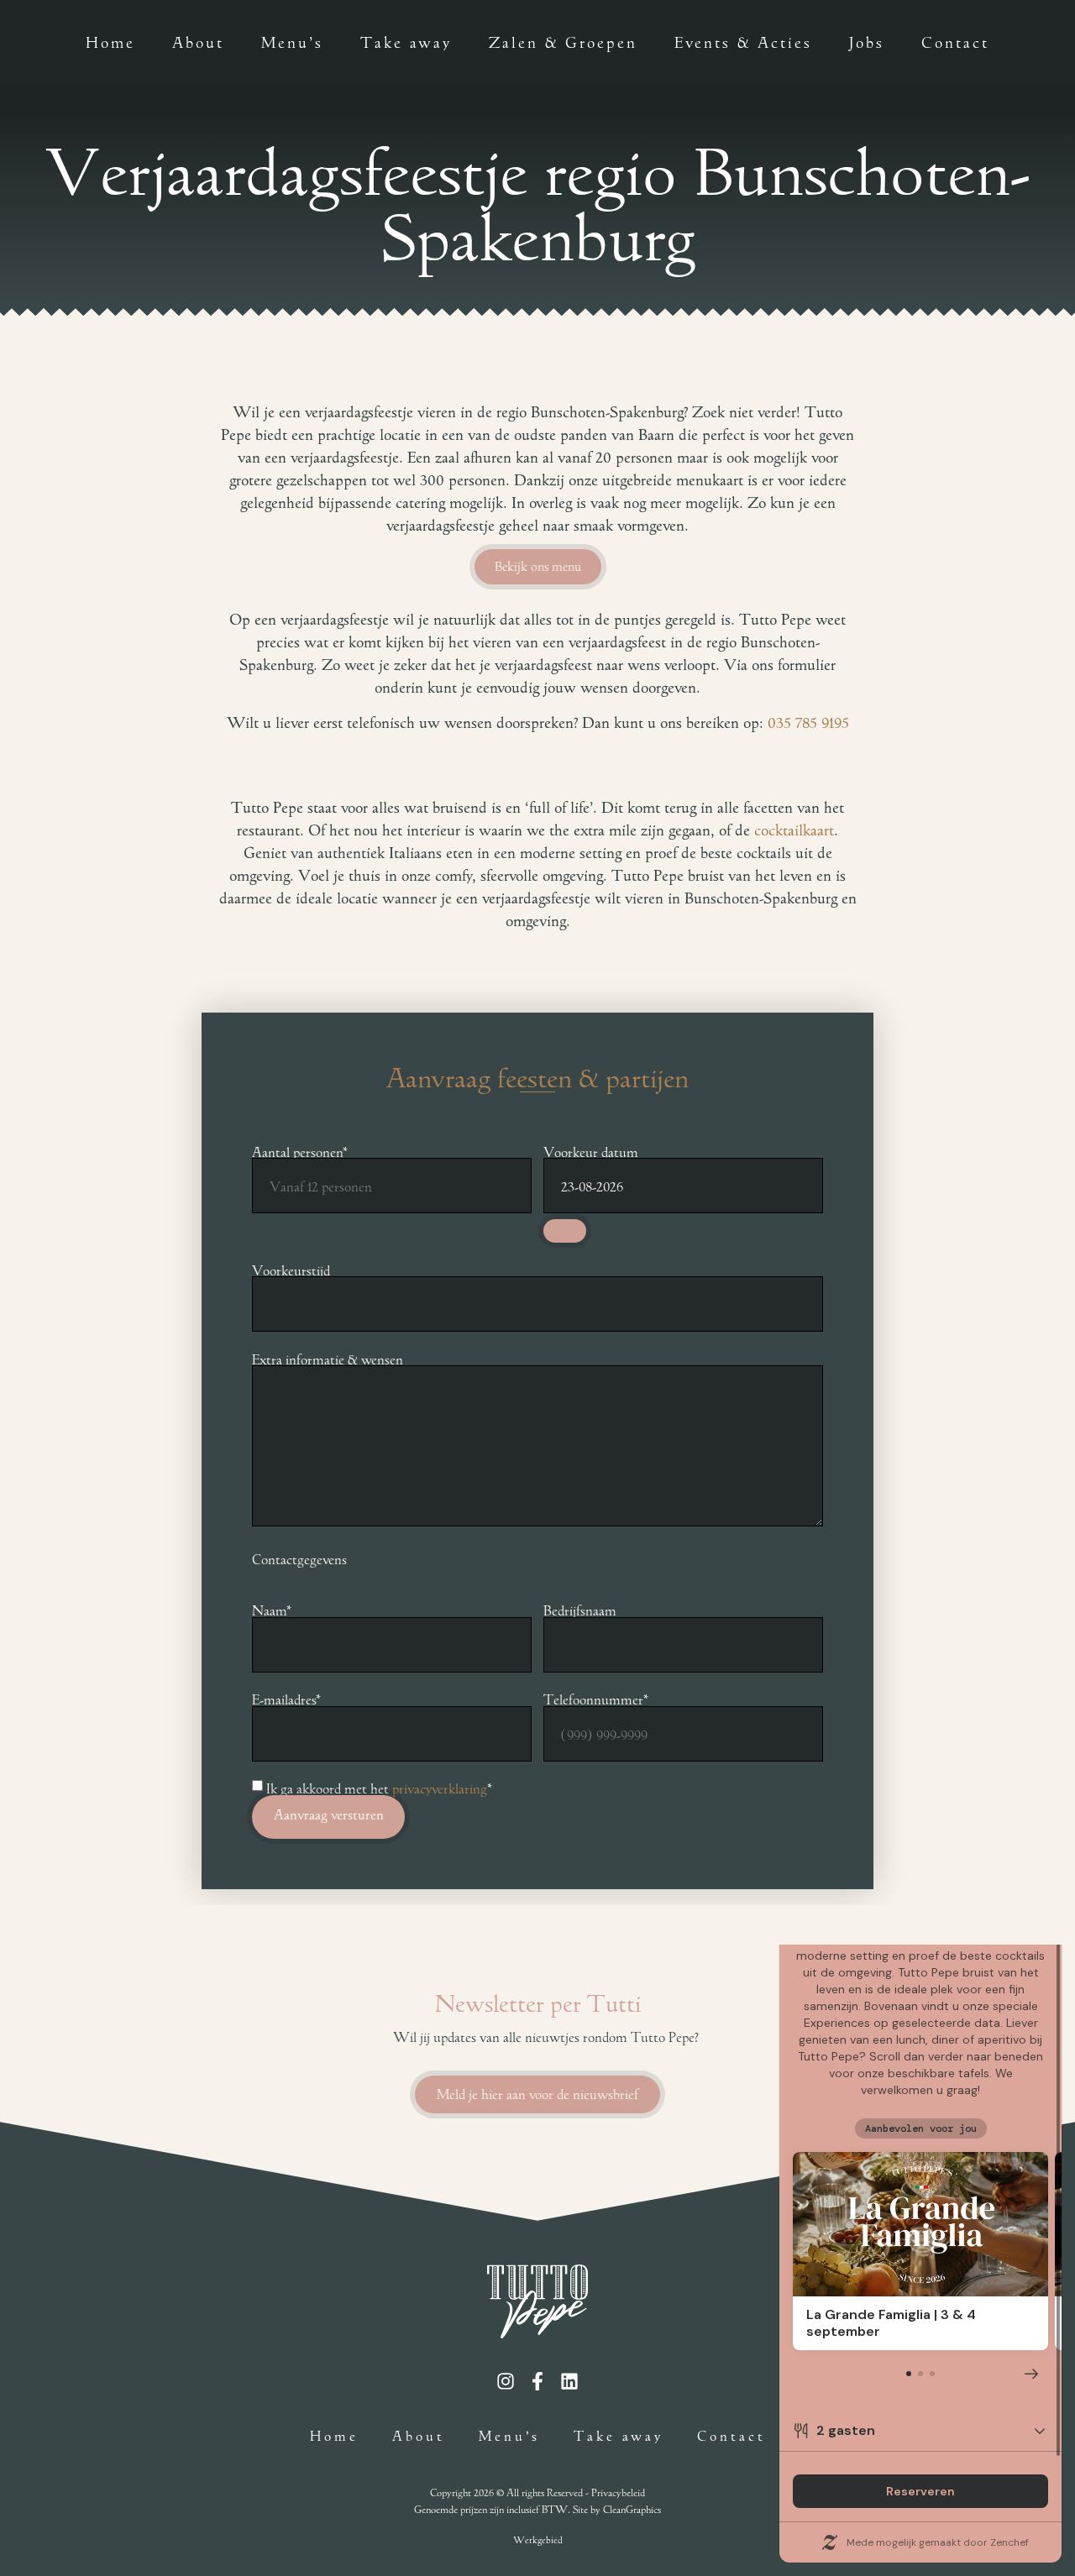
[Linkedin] (569, 2381)
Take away (406, 42)
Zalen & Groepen (563, 42)
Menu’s (292, 42)
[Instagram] (506, 2381)
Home (110, 42)
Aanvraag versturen (329, 1815)
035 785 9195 (808, 723)
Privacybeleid (618, 2492)
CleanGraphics (632, 2508)
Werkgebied (538, 2539)
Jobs (867, 42)
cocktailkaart (794, 830)
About (198, 42)
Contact (955, 42)
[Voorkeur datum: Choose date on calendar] (565, 1231)
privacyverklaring (440, 1788)
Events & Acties (743, 42)
